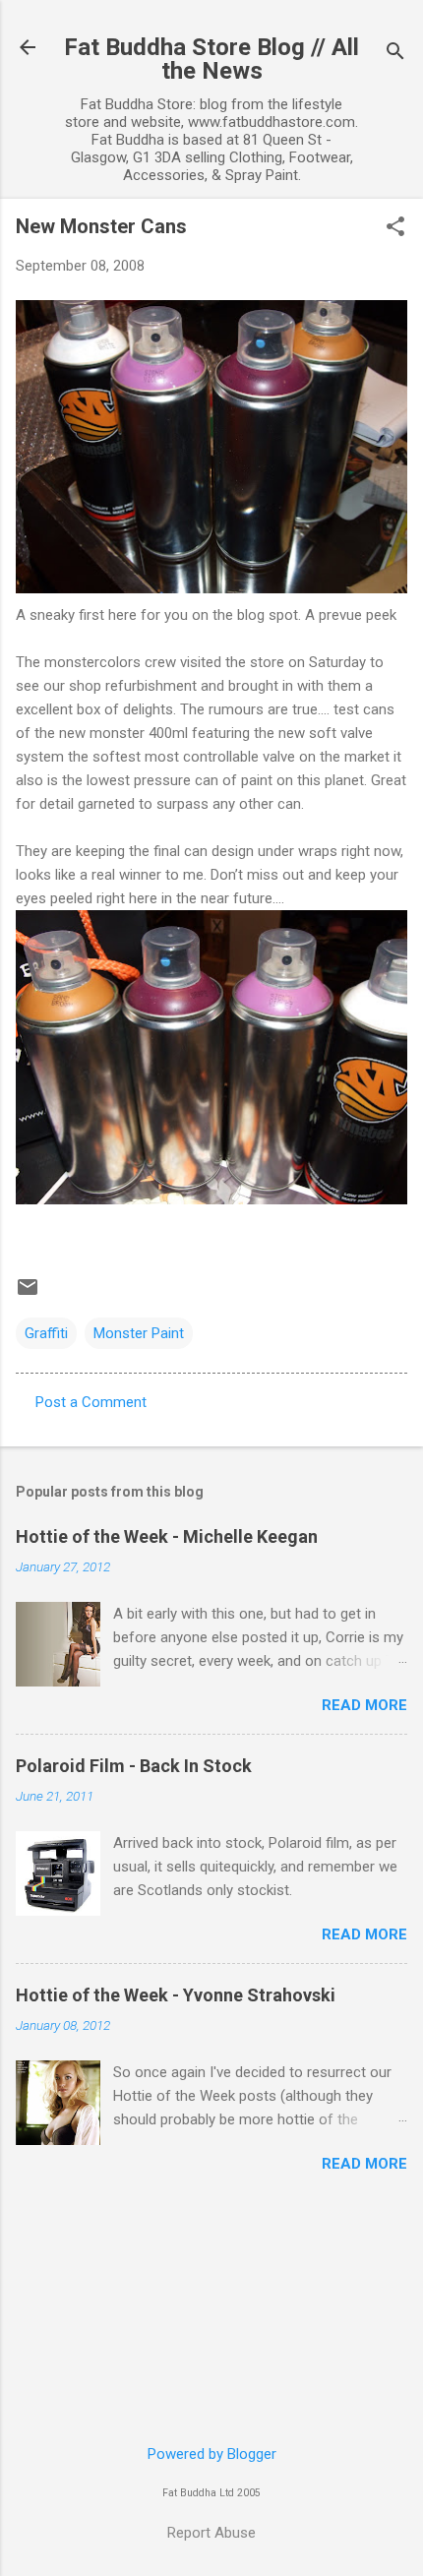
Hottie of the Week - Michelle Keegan (167, 1536)
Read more (364, 1705)
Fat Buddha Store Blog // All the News (211, 59)
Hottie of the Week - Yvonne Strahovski (176, 1995)
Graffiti (46, 1333)
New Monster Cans (101, 226)
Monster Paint (139, 1333)
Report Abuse (211, 2533)
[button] (395, 228)
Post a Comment (91, 1402)
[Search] (395, 54)
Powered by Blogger (212, 2454)
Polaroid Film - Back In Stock (134, 1766)
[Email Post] (28, 1294)
